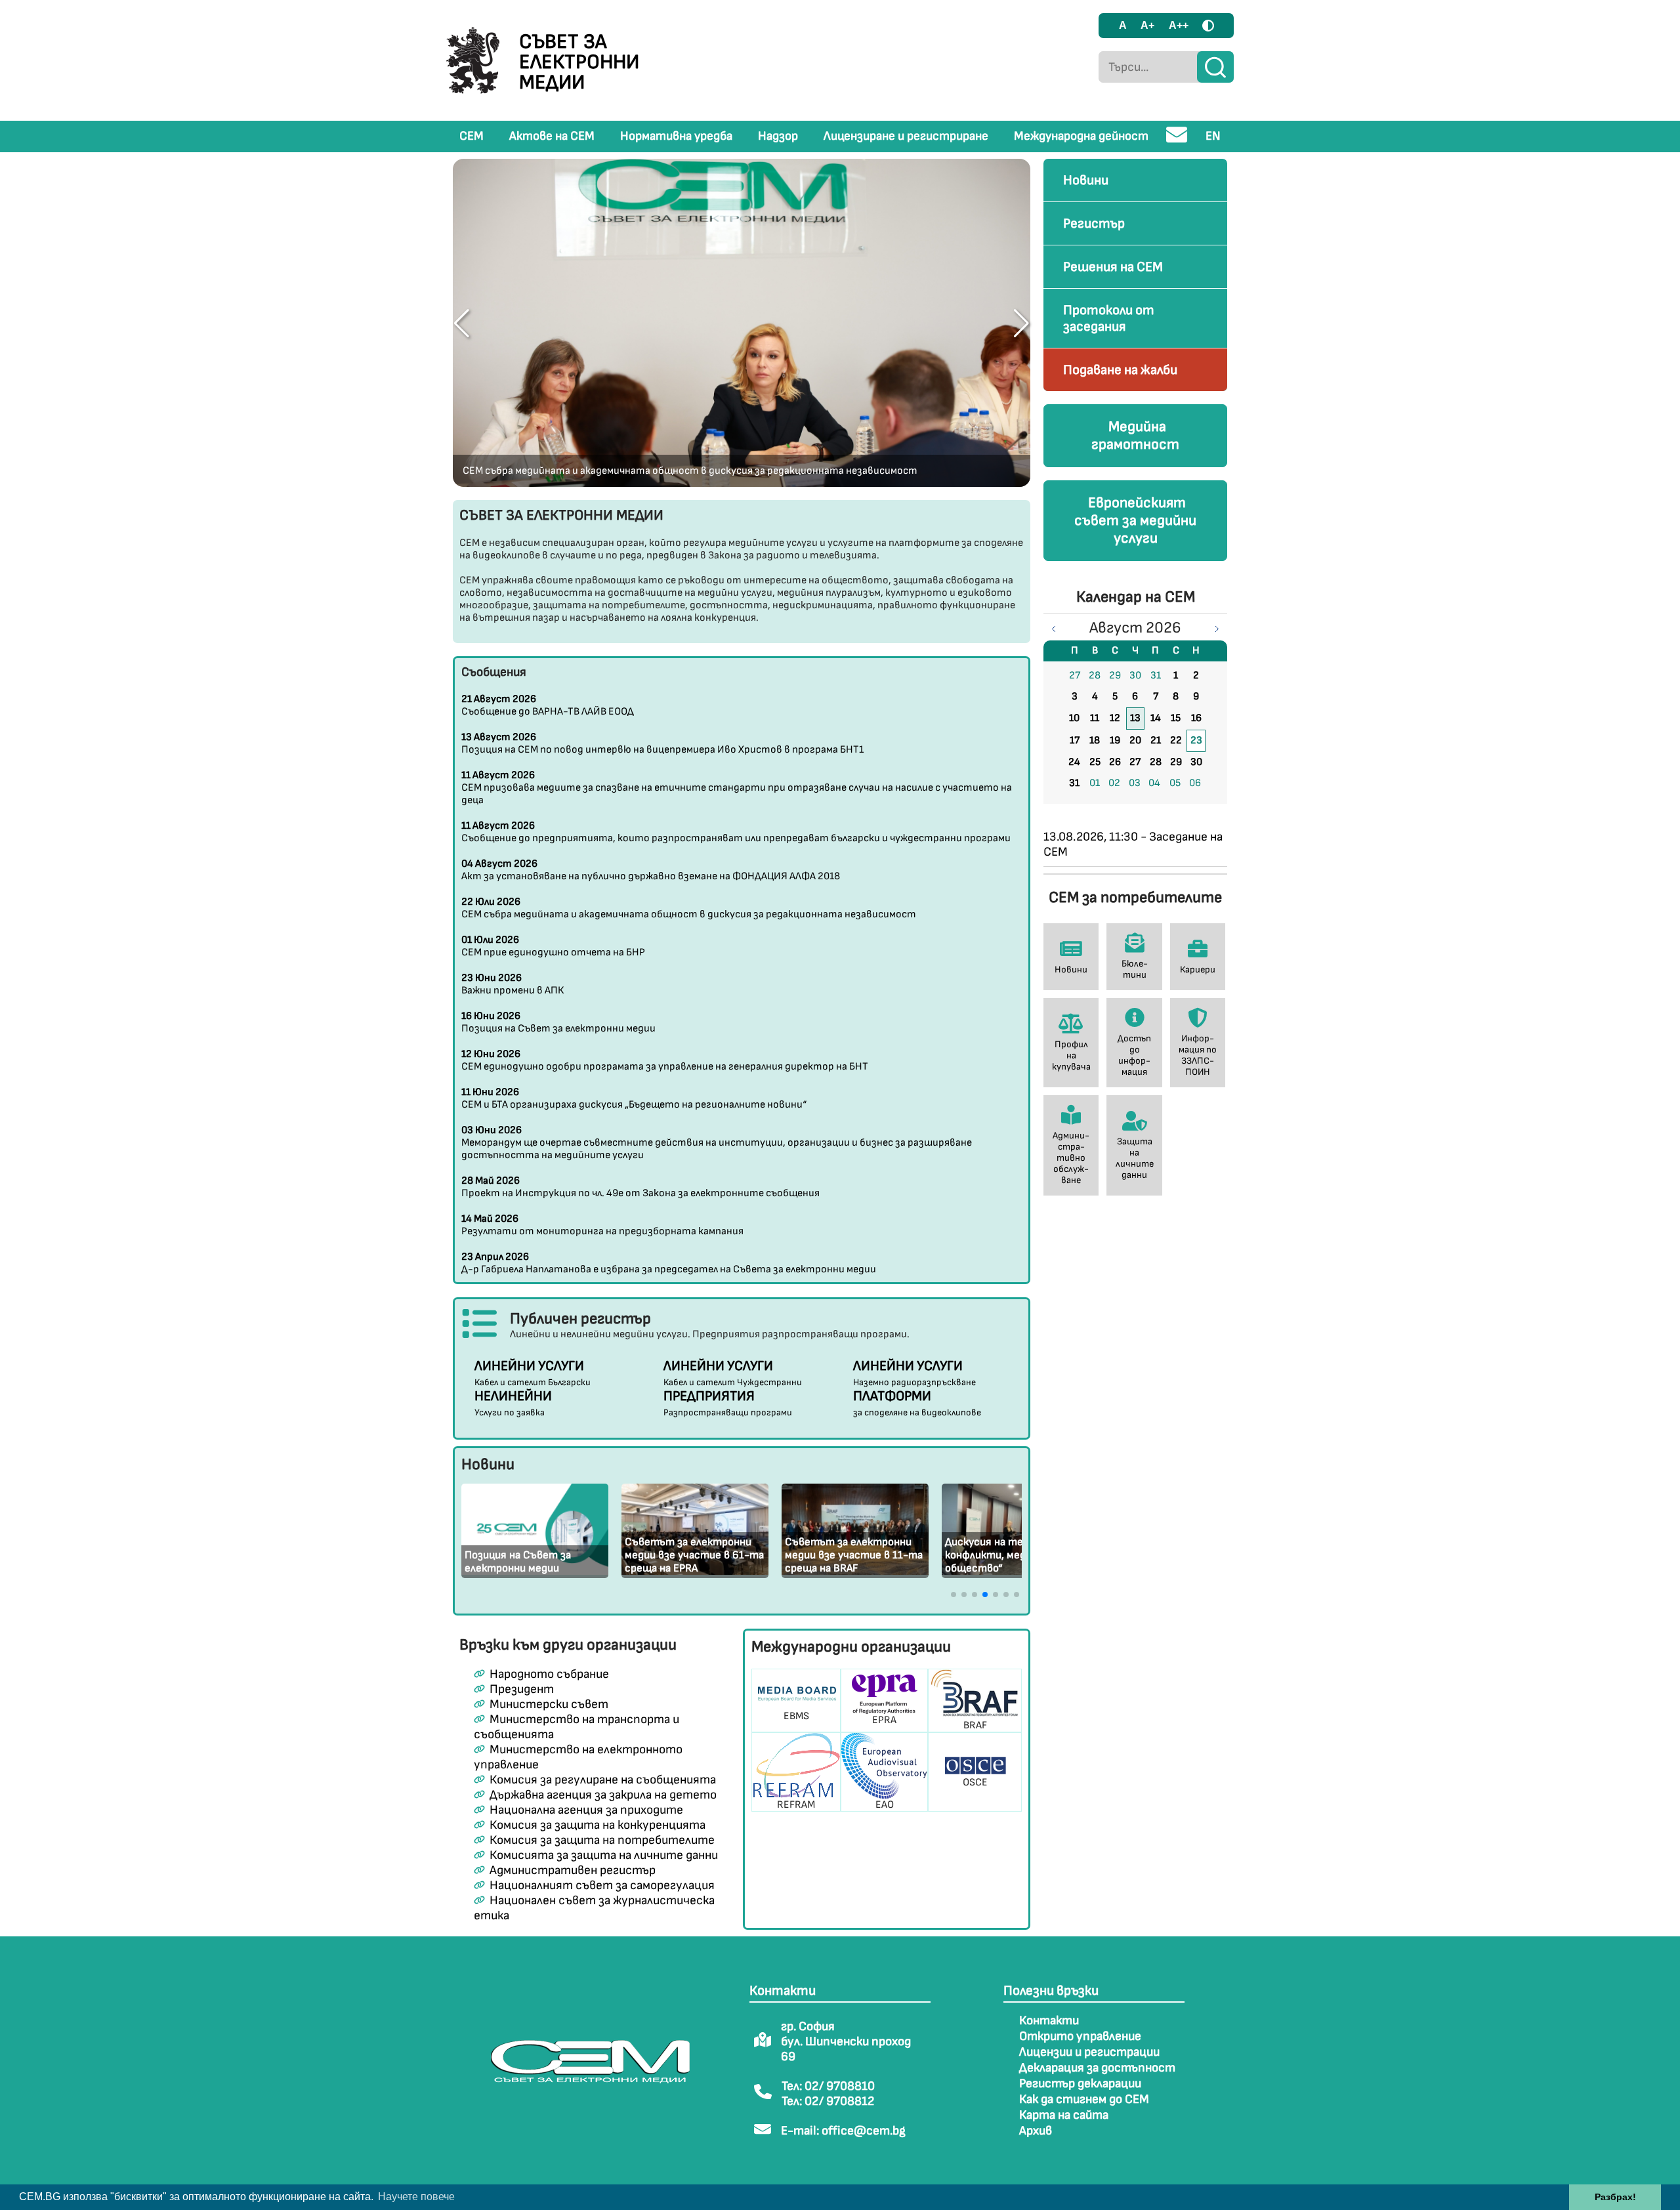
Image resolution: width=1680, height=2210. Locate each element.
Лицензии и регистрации (1089, 2052)
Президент (522, 1689)
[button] (462, 323)
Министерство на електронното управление (578, 1757)
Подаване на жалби (1120, 370)
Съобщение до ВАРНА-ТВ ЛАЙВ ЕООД (548, 705)
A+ (1147, 25)
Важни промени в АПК (513, 984)
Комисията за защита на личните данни (604, 1855)
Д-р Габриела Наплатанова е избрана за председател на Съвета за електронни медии (669, 1263)
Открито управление (1080, 2036)
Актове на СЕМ (552, 136)
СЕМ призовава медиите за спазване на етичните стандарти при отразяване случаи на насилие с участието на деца (737, 788)
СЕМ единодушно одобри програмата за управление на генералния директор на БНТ (665, 1060)
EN (1213, 136)
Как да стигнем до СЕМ (1084, 2099)
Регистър (1094, 223)
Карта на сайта (1064, 2115)
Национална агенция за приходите (586, 1810)
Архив (1036, 2131)
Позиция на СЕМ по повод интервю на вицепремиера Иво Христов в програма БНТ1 (662, 743)
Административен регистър (573, 1870)
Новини (1086, 180)
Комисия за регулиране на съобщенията (603, 1780)
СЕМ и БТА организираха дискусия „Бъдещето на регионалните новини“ (634, 1098)
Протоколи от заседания (1109, 318)
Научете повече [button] (416, 2197)
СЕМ (472, 136)
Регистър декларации (1080, 2084)
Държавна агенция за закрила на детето (603, 1795)
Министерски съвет (549, 1704)
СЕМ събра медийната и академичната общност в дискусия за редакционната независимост (690, 471)
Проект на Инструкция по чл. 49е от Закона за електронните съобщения (640, 1187)
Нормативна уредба (676, 136)
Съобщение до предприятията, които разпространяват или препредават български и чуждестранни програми (736, 832)
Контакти (1049, 2021)
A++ (1179, 25)
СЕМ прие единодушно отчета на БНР (553, 946)
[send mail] (1177, 140)
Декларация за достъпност (1097, 2068)
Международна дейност (1081, 136)
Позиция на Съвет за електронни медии (558, 1022)
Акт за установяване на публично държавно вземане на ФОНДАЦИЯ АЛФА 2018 (651, 870)
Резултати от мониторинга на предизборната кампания (602, 1225)
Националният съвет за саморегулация (602, 1886)
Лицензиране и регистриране (906, 136)
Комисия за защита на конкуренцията (598, 1825)
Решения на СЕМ (1113, 267)
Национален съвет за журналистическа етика (594, 1908)
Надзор (778, 136)
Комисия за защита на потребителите (602, 1840)
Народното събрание (549, 1674)
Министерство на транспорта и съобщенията (576, 1727)
